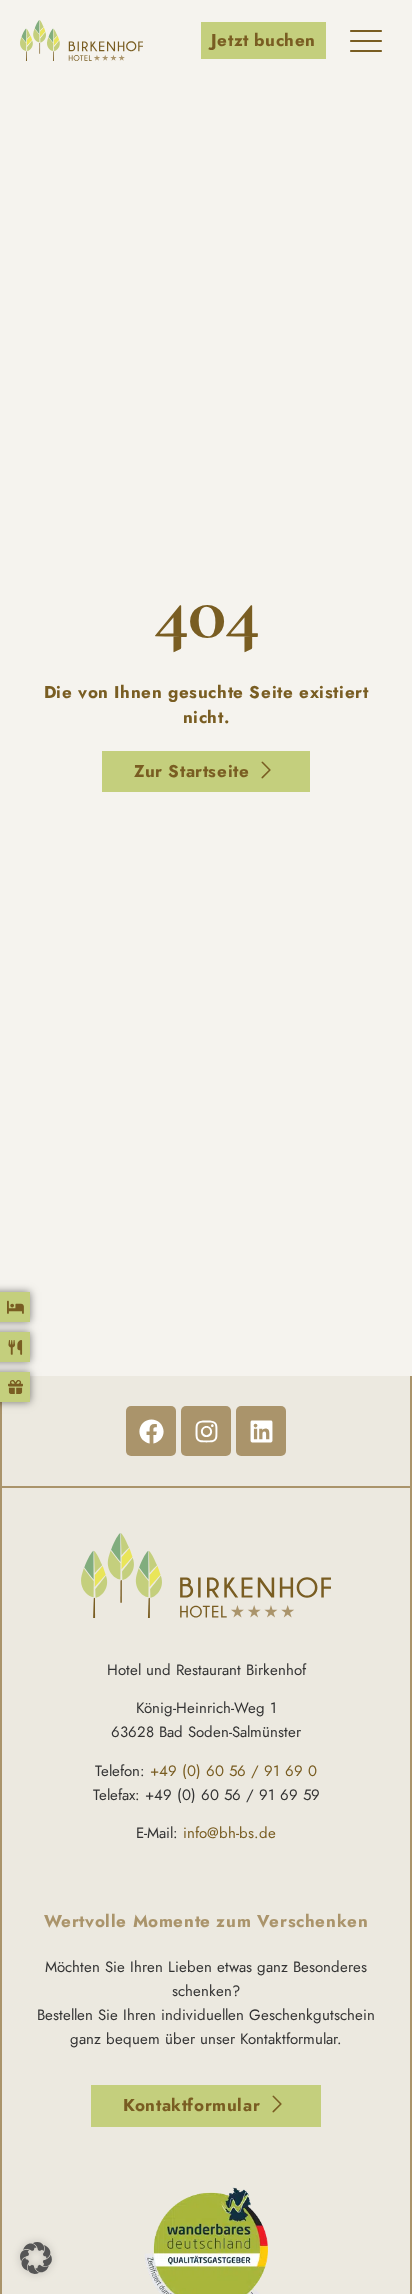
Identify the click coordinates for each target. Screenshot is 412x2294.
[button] (36, 2258)
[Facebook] (151, 1431)
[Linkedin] (261, 1431)
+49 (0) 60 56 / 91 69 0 (233, 1771)
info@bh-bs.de (229, 1833)
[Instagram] (206, 1431)
